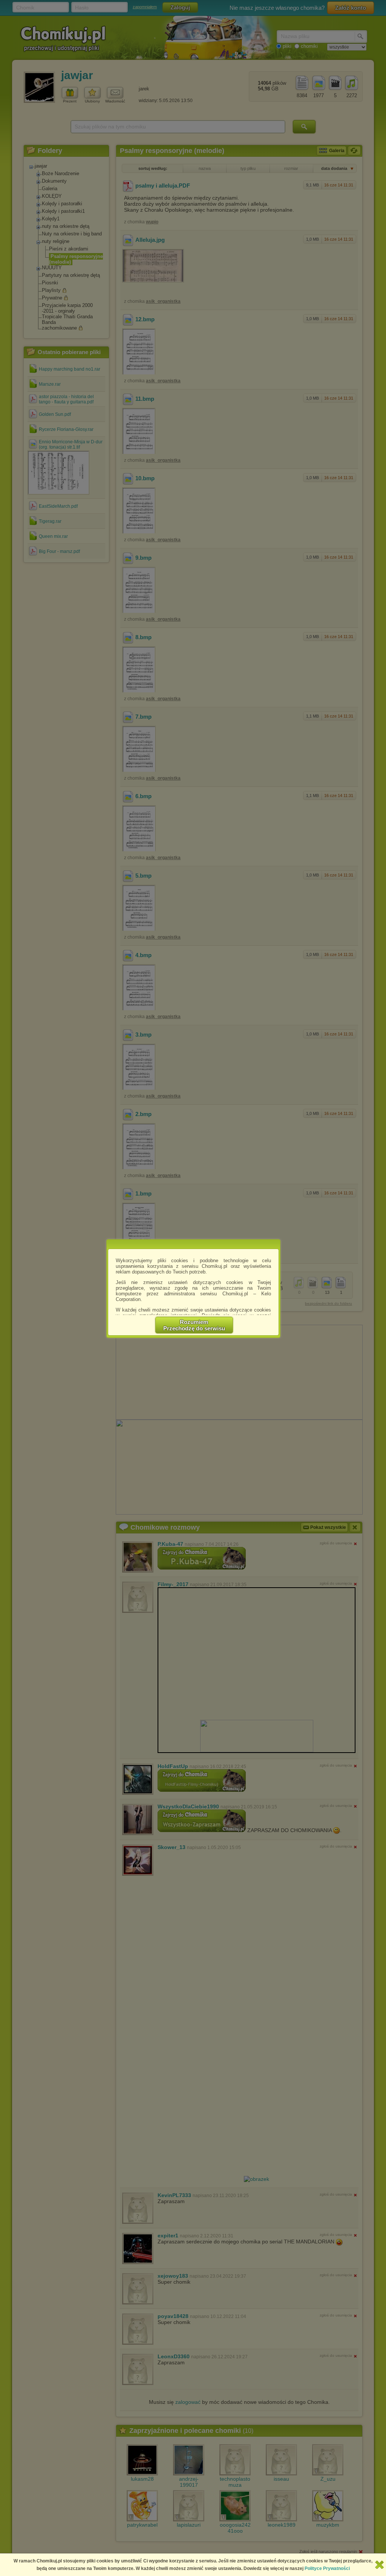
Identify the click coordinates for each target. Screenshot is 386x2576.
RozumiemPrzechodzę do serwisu (194, 1325)
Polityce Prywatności (327, 2568)
